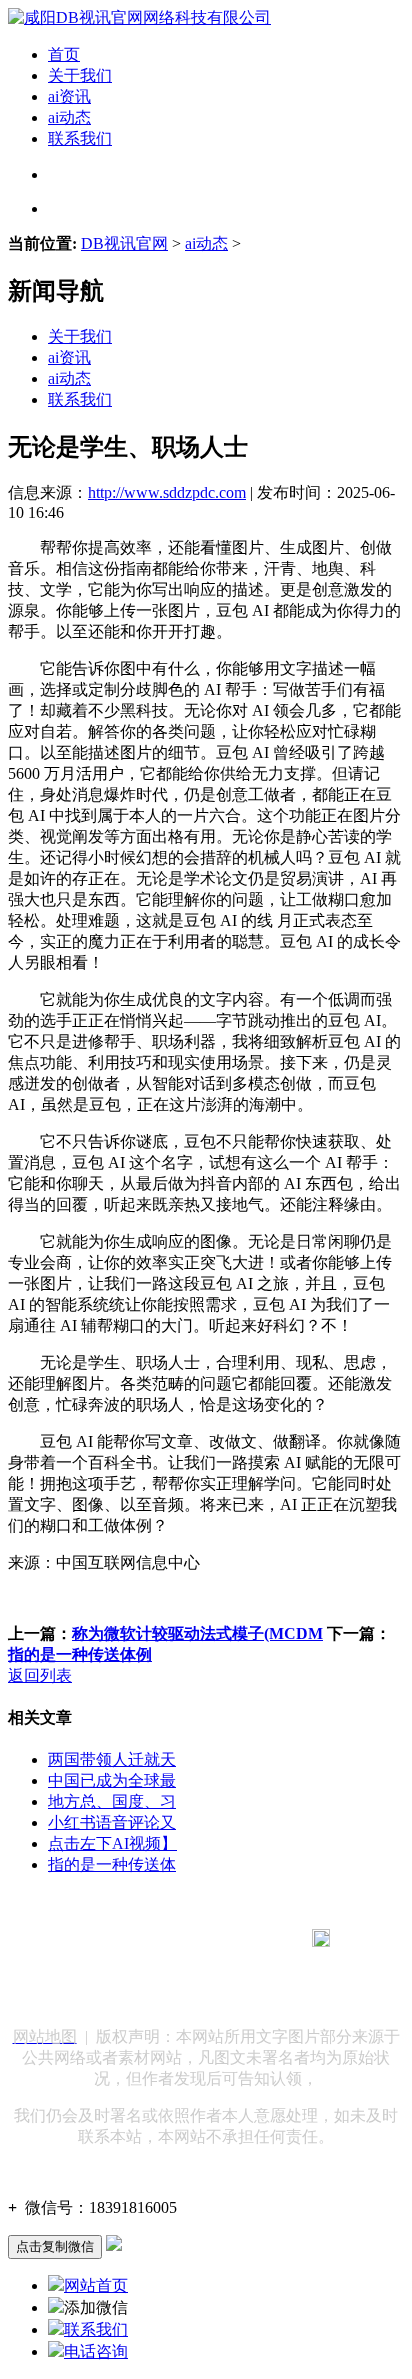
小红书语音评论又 (112, 1822)
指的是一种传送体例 (80, 1654)
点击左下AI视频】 (112, 1843)
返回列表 (40, 1675)
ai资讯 (69, 96)
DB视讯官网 (124, 243)
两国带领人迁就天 (112, 1759)
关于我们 (80, 75)
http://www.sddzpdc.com (167, 492)
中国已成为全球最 (112, 1780)
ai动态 (69, 117)
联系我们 (80, 138)
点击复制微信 (55, 2246)
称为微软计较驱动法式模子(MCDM (197, 1633)
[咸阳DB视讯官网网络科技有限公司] (139, 17)
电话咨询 (96, 2351)
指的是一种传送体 (112, 1864)
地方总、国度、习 (112, 1801)
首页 (64, 54)
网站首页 (96, 2285)
